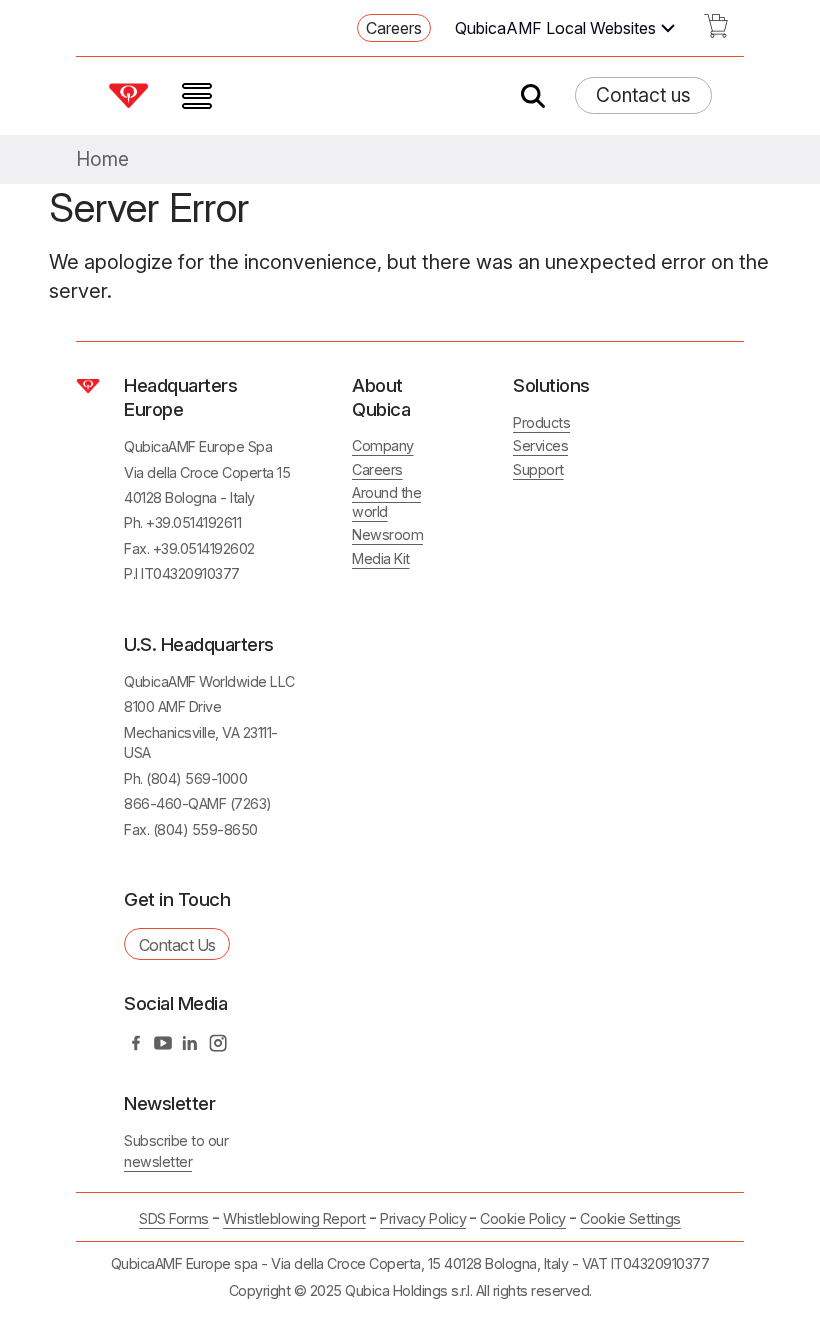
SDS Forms (174, 1218)
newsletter (158, 1161)
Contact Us (177, 945)
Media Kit (381, 558)
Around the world (386, 502)
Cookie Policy (523, 1218)
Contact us (643, 95)
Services (540, 445)
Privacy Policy (423, 1218)
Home (102, 159)
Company (383, 445)
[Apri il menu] (197, 96)
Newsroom (387, 534)
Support (538, 469)
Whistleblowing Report (294, 1218)
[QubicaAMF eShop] (716, 32)
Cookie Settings (630, 1219)
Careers (394, 28)
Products (541, 422)
